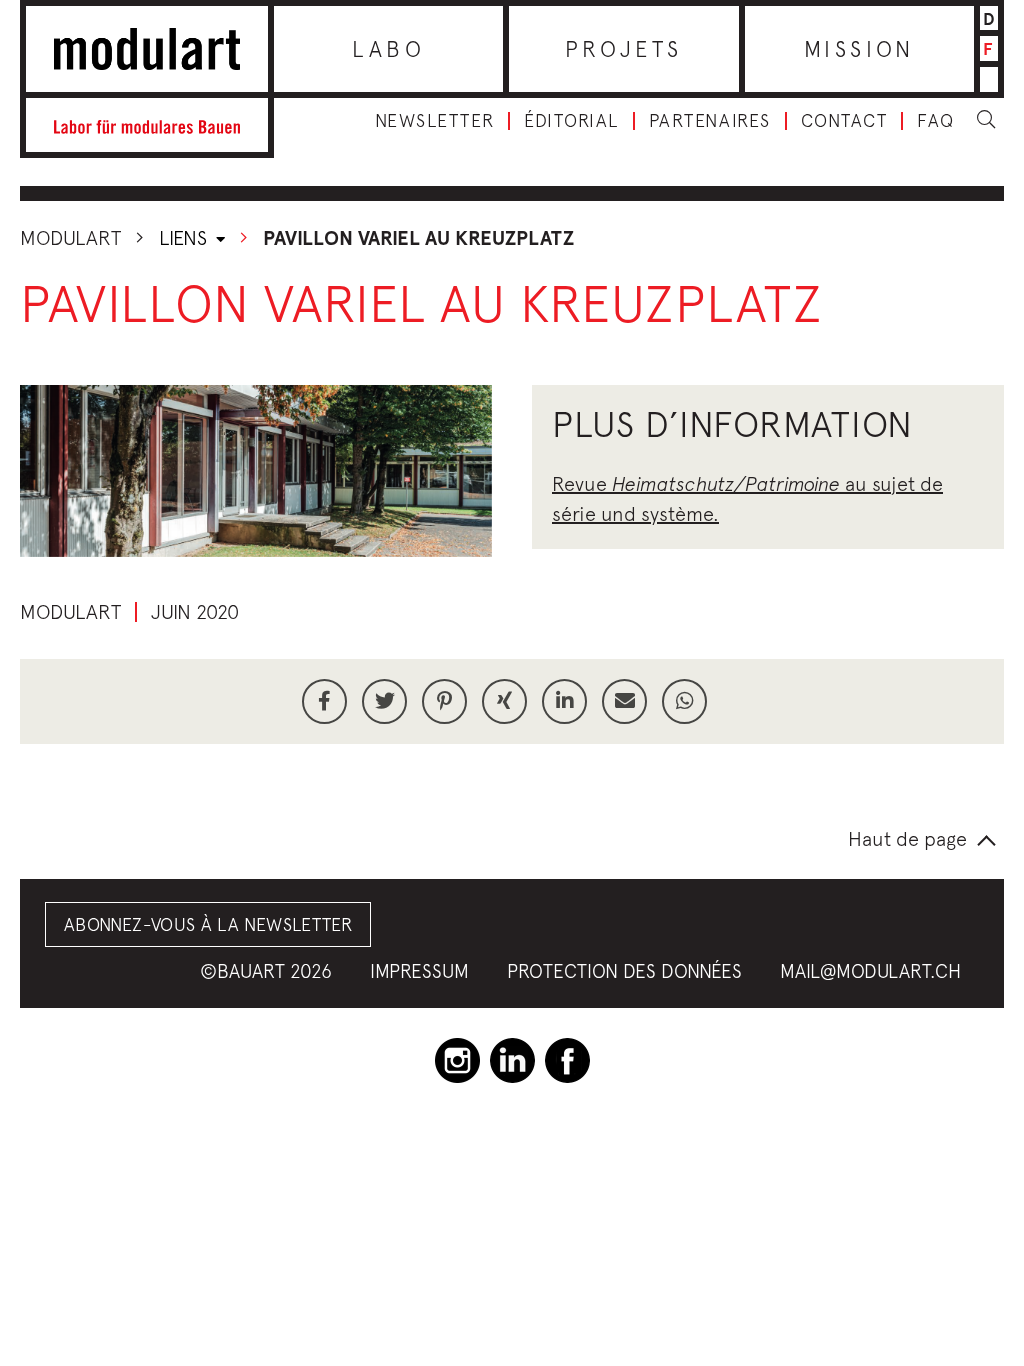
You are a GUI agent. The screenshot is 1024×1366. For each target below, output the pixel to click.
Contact (844, 121)
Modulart (70, 237)
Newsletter (434, 121)
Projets (624, 49)
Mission (859, 49)
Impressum (419, 971)
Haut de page (907, 838)
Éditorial (571, 121)
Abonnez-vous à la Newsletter (208, 924)
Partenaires (710, 121)
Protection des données (624, 971)
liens (185, 237)
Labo (388, 49)
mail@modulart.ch (870, 971)
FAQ (936, 121)
